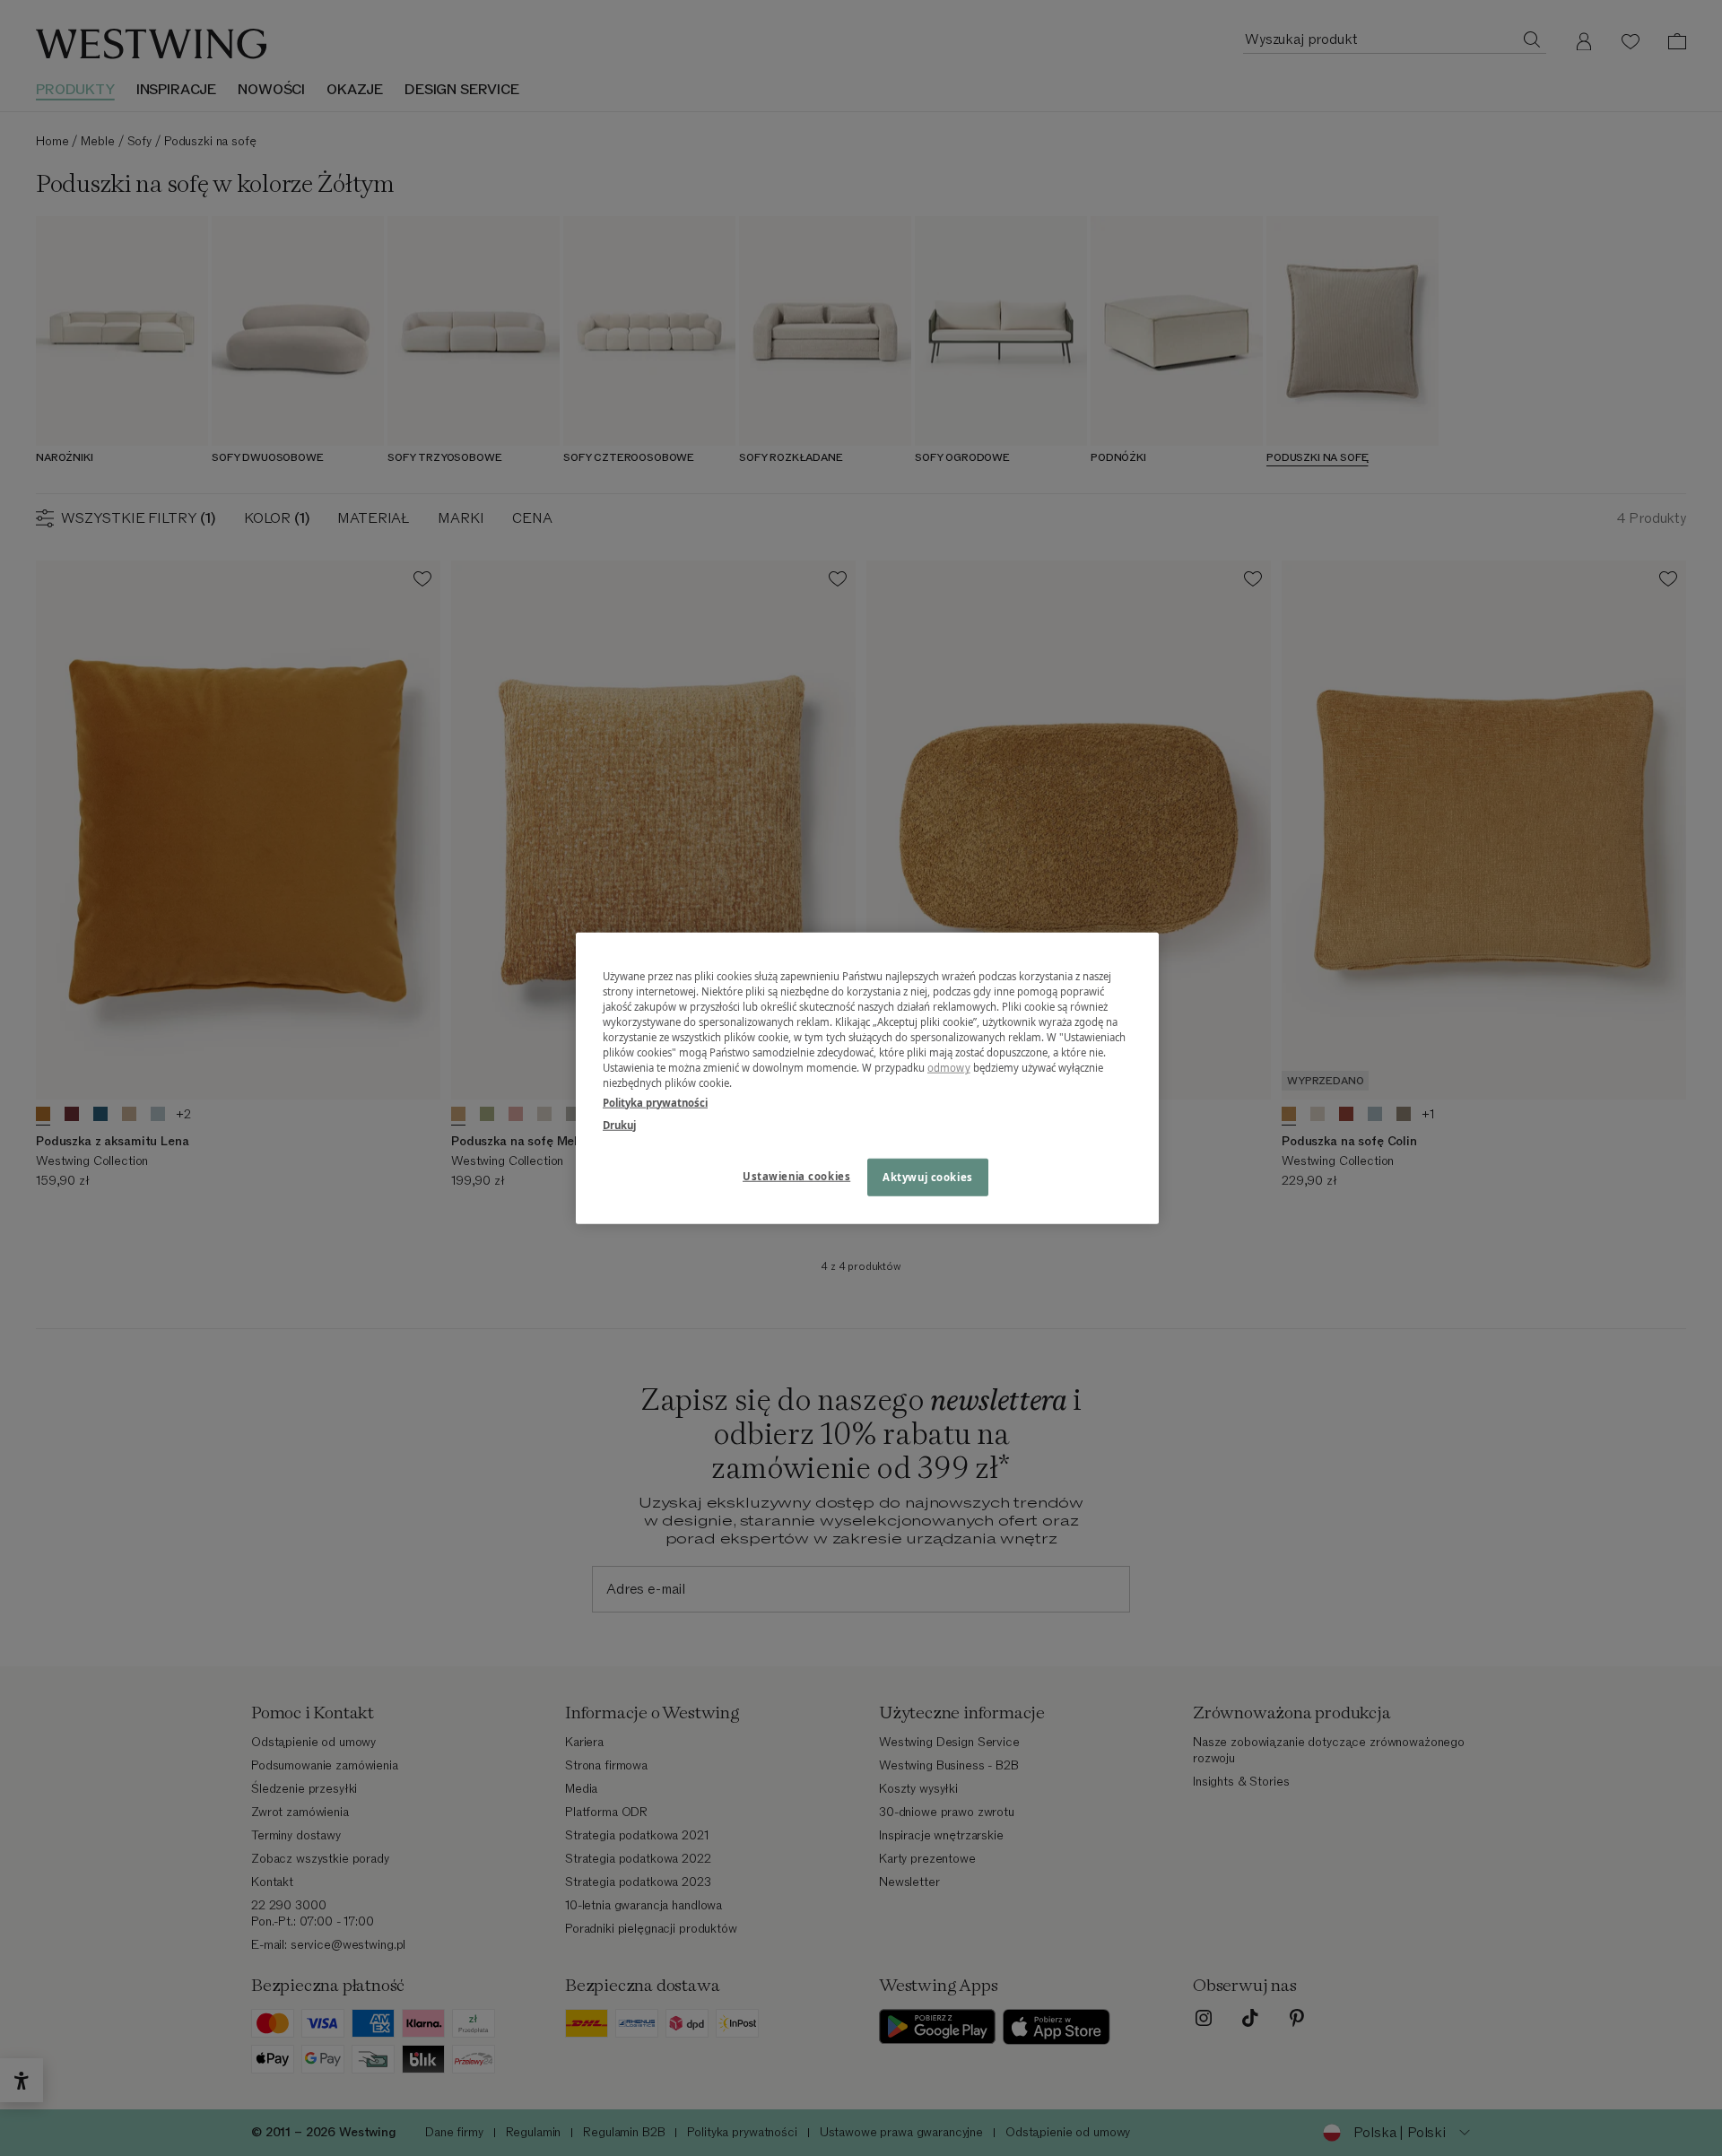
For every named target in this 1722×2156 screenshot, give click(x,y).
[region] (867, 1078)
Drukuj (619, 1124)
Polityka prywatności (655, 1102)
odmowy (949, 1068)
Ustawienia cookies (796, 1175)
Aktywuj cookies (928, 1176)
